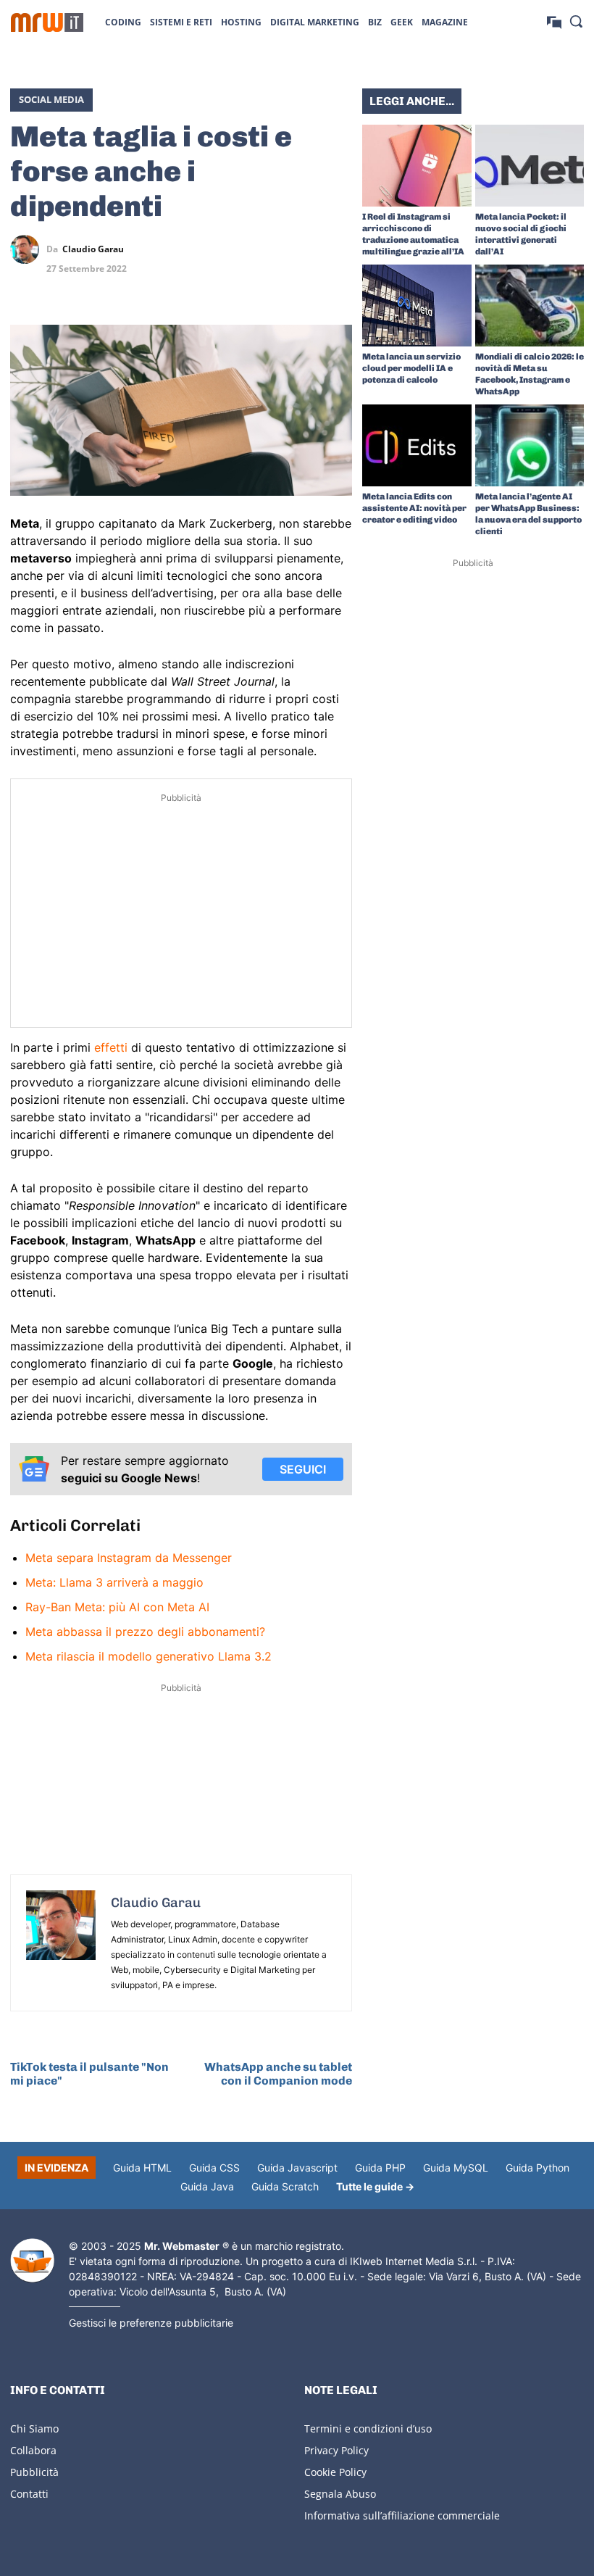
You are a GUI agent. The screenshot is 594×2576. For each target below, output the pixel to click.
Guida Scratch (285, 2186)
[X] (238, 249)
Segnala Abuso (340, 2494)
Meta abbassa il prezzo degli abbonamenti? (145, 1632)
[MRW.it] (47, 22)
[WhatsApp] (304, 249)
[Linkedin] (271, 249)
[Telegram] (338, 249)
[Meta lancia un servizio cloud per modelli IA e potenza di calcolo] (417, 306)
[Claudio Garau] (28, 249)
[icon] (554, 21)
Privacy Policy (336, 2450)
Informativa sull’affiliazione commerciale (402, 2515)
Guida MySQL (456, 2168)
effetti (111, 1047)
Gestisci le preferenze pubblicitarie (151, 2323)
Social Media (51, 99)
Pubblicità (34, 2472)
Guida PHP (380, 2168)
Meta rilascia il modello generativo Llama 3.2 (148, 1656)
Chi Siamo (34, 2428)
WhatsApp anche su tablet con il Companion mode (278, 2074)
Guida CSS (214, 2168)
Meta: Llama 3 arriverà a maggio (114, 1582)
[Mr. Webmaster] (32, 2261)
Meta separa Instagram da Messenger (129, 1558)
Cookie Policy (335, 2472)
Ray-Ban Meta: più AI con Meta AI (117, 1607)
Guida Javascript (297, 2168)
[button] (576, 21)
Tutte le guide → (375, 2186)
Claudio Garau (93, 249)
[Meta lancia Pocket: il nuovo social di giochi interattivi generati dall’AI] (530, 166)
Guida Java (207, 2186)
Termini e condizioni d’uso (368, 2428)
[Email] (338, 283)
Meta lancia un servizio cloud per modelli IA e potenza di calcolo (411, 368)
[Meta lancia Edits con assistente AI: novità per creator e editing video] (417, 445)
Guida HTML (142, 2168)
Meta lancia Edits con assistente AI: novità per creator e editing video (414, 508)
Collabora (33, 2450)
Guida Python (537, 2168)
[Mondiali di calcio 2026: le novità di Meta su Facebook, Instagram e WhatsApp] (530, 306)
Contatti (29, 2494)
